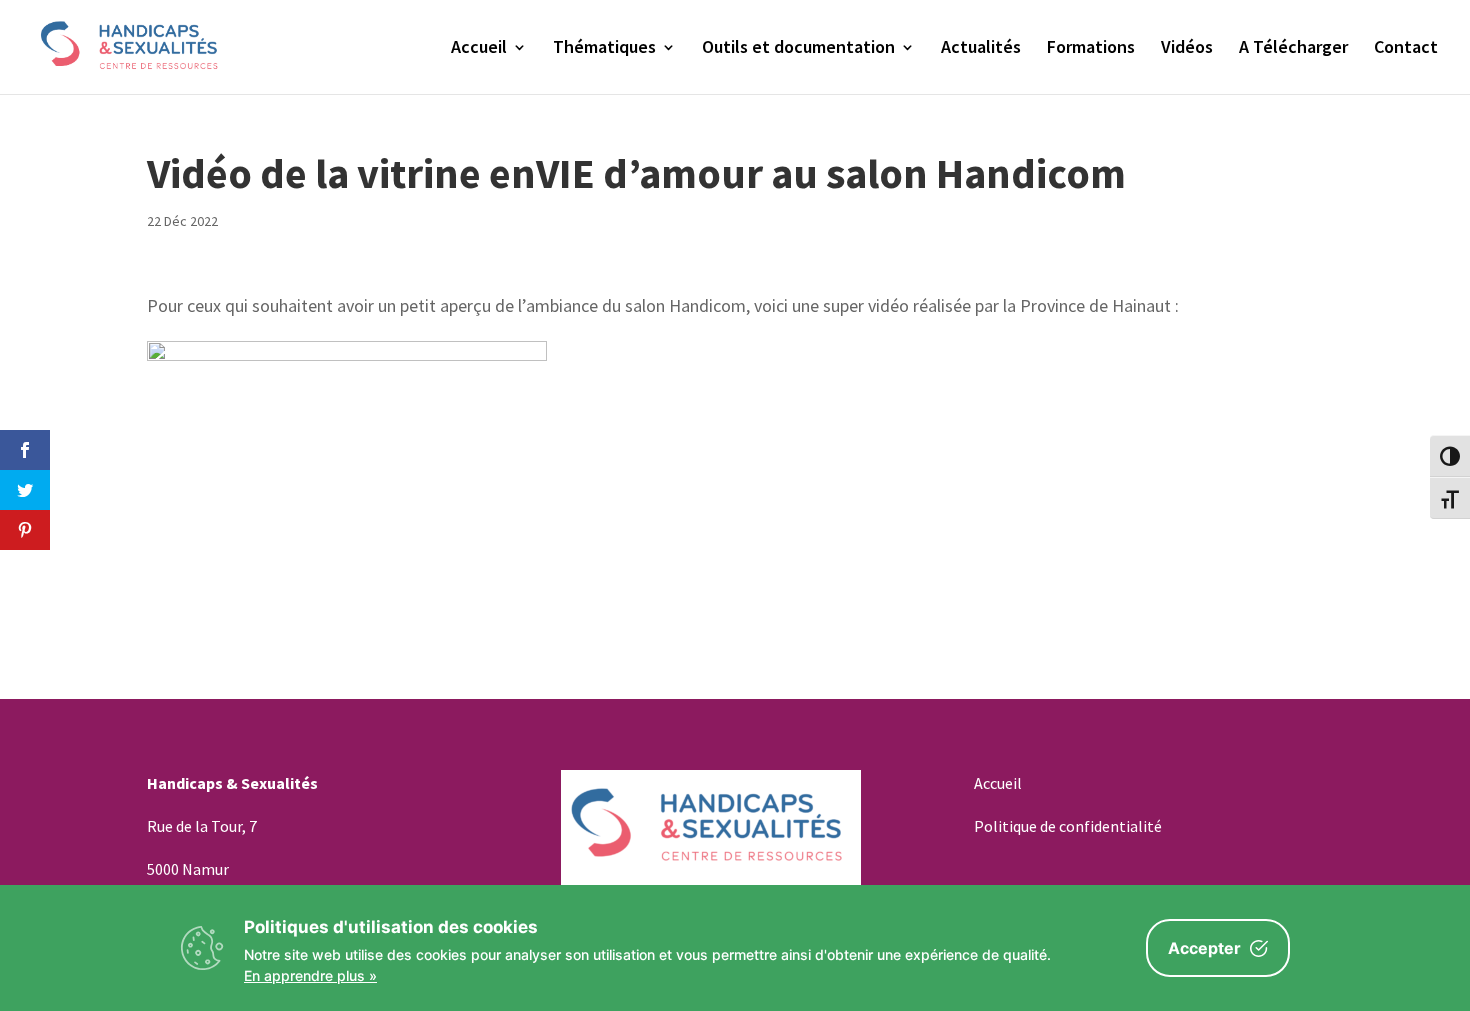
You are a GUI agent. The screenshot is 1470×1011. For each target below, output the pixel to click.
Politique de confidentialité (1068, 826)
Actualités (981, 49)
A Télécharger (1293, 49)
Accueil (479, 49)
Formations (1091, 49)
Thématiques (604, 49)
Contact (1406, 49)
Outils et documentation (798, 49)
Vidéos (1187, 49)
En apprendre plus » (310, 975)
